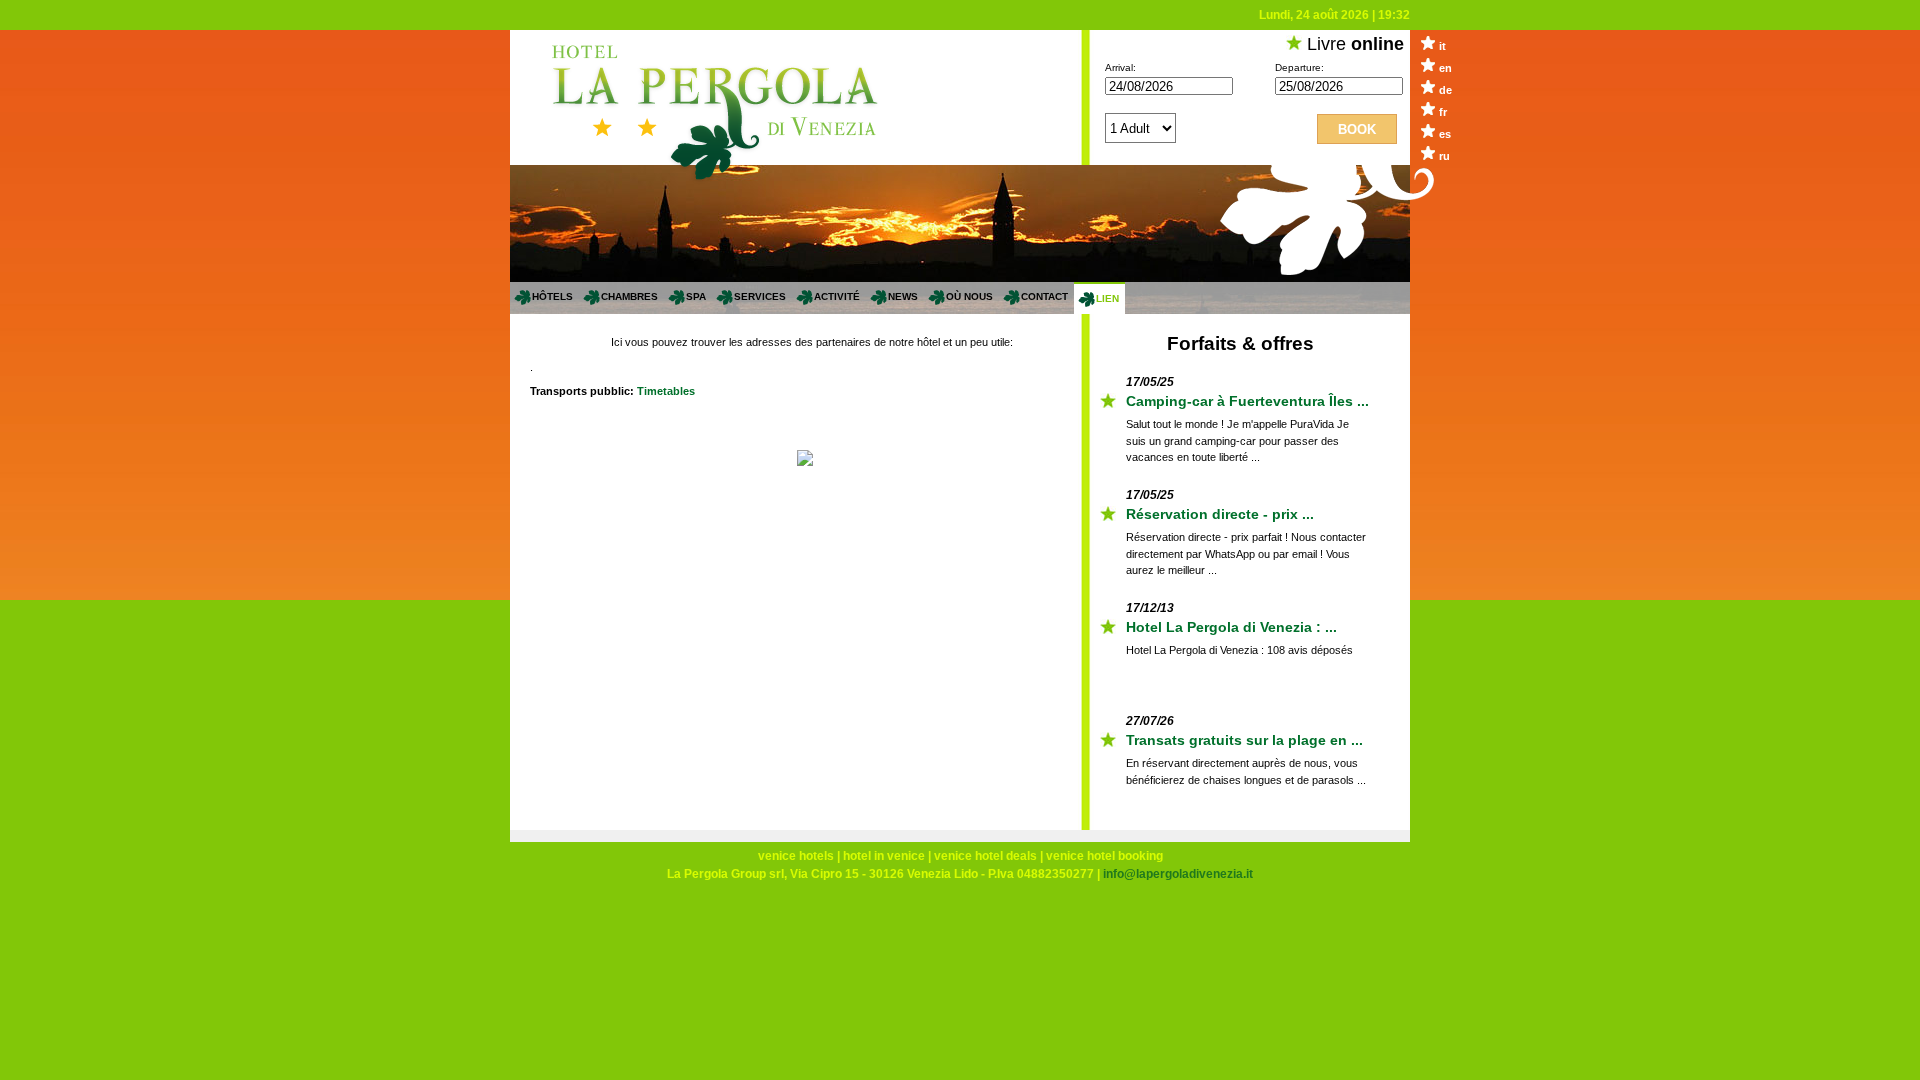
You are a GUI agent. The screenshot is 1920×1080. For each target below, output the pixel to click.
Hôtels (552, 296)
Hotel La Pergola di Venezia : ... (1231, 624)
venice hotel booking (1104, 856)
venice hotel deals (985, 856)
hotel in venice (884, 856)
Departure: (1299, 67)
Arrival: (1120, 67)
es (1445, 134)
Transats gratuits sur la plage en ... (1244, 737)
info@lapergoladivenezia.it (1178, 874)
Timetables (666, 391)
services (760, 296)
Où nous (969, 296)
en (1445, 68)
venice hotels (796, 856)
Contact (1044, 296)
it (1442, 46)
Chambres (629, 296)
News (903, 296)
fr (1443, 112)
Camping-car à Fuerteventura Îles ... (1247, 398)
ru (1444, 156)
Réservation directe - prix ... (1220, 511)
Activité (837, 296)
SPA (696, 296)
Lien (1107, 298)
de (1445, 90)
